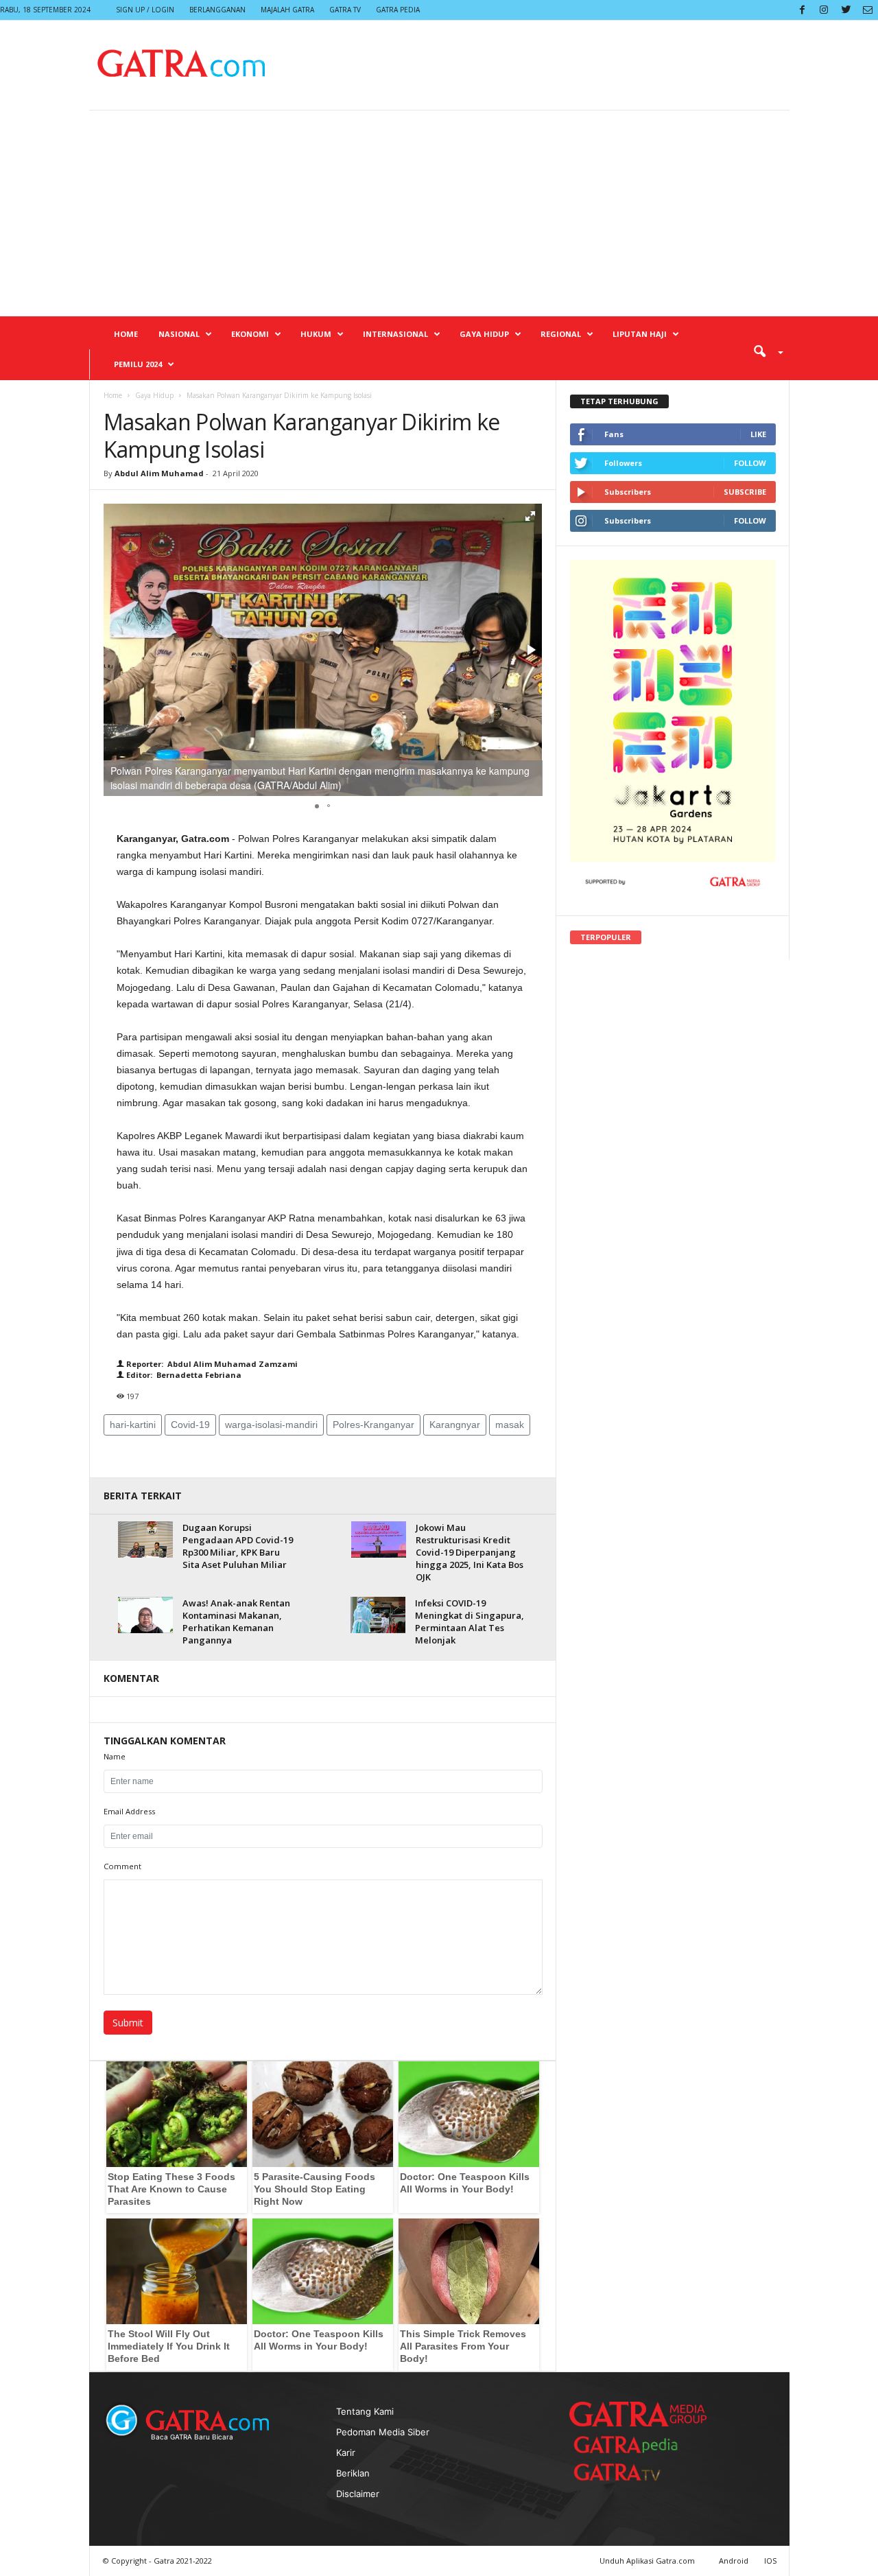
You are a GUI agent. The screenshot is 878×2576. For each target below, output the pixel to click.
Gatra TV (345, 10)
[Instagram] (824, 10)
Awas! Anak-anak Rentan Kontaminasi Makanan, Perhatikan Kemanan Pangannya (236, 1621)
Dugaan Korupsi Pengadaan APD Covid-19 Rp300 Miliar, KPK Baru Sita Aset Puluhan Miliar (238, 1546)
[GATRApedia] (631, 2445)
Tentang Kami (365, 2411)
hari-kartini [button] (133, 1425)
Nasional (179, 334)
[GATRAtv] (631, 2472)
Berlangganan (217, 10)
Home (126, 334)
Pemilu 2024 (138, 364)
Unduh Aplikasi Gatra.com (648, 2561)
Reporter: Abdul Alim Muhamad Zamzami (211, 1364)
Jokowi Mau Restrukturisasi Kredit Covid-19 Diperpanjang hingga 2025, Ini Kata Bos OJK (470, 1552)
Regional (561, 334)
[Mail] (868, 10)
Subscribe (745, 492)
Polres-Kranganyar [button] (373, 1425)
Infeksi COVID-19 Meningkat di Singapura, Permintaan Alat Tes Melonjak (470, 1621)
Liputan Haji (640, 334)
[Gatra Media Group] (638, 2414)
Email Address (129, 1811)
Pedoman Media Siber (383, 2432)
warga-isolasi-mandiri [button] (271, 1425)
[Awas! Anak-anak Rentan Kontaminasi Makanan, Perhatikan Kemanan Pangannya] (145, 1615)
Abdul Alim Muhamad (159, 473)
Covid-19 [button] (190, 1425)
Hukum (316, 334)
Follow (750, 463)
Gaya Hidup (484, 334)
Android (734, 2561)
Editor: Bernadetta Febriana (183, 1375)
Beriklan (353, 2473)
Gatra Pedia (398, 10)
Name (115, 1756)
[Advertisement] (439, 213)
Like (758, 434)
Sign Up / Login (145, 10)
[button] (763, 351)
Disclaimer (358, 2494)
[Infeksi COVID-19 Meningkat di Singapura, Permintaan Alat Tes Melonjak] (378, 1615)
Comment (122, 1866)
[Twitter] (846, 10)
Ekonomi (250, 334)
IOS (770, 2561)
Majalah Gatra (287, 10)
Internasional (395, 334)
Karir (346, 2452)
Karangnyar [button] (455, 1425)
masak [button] (510, 1425)
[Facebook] (802, 10)
